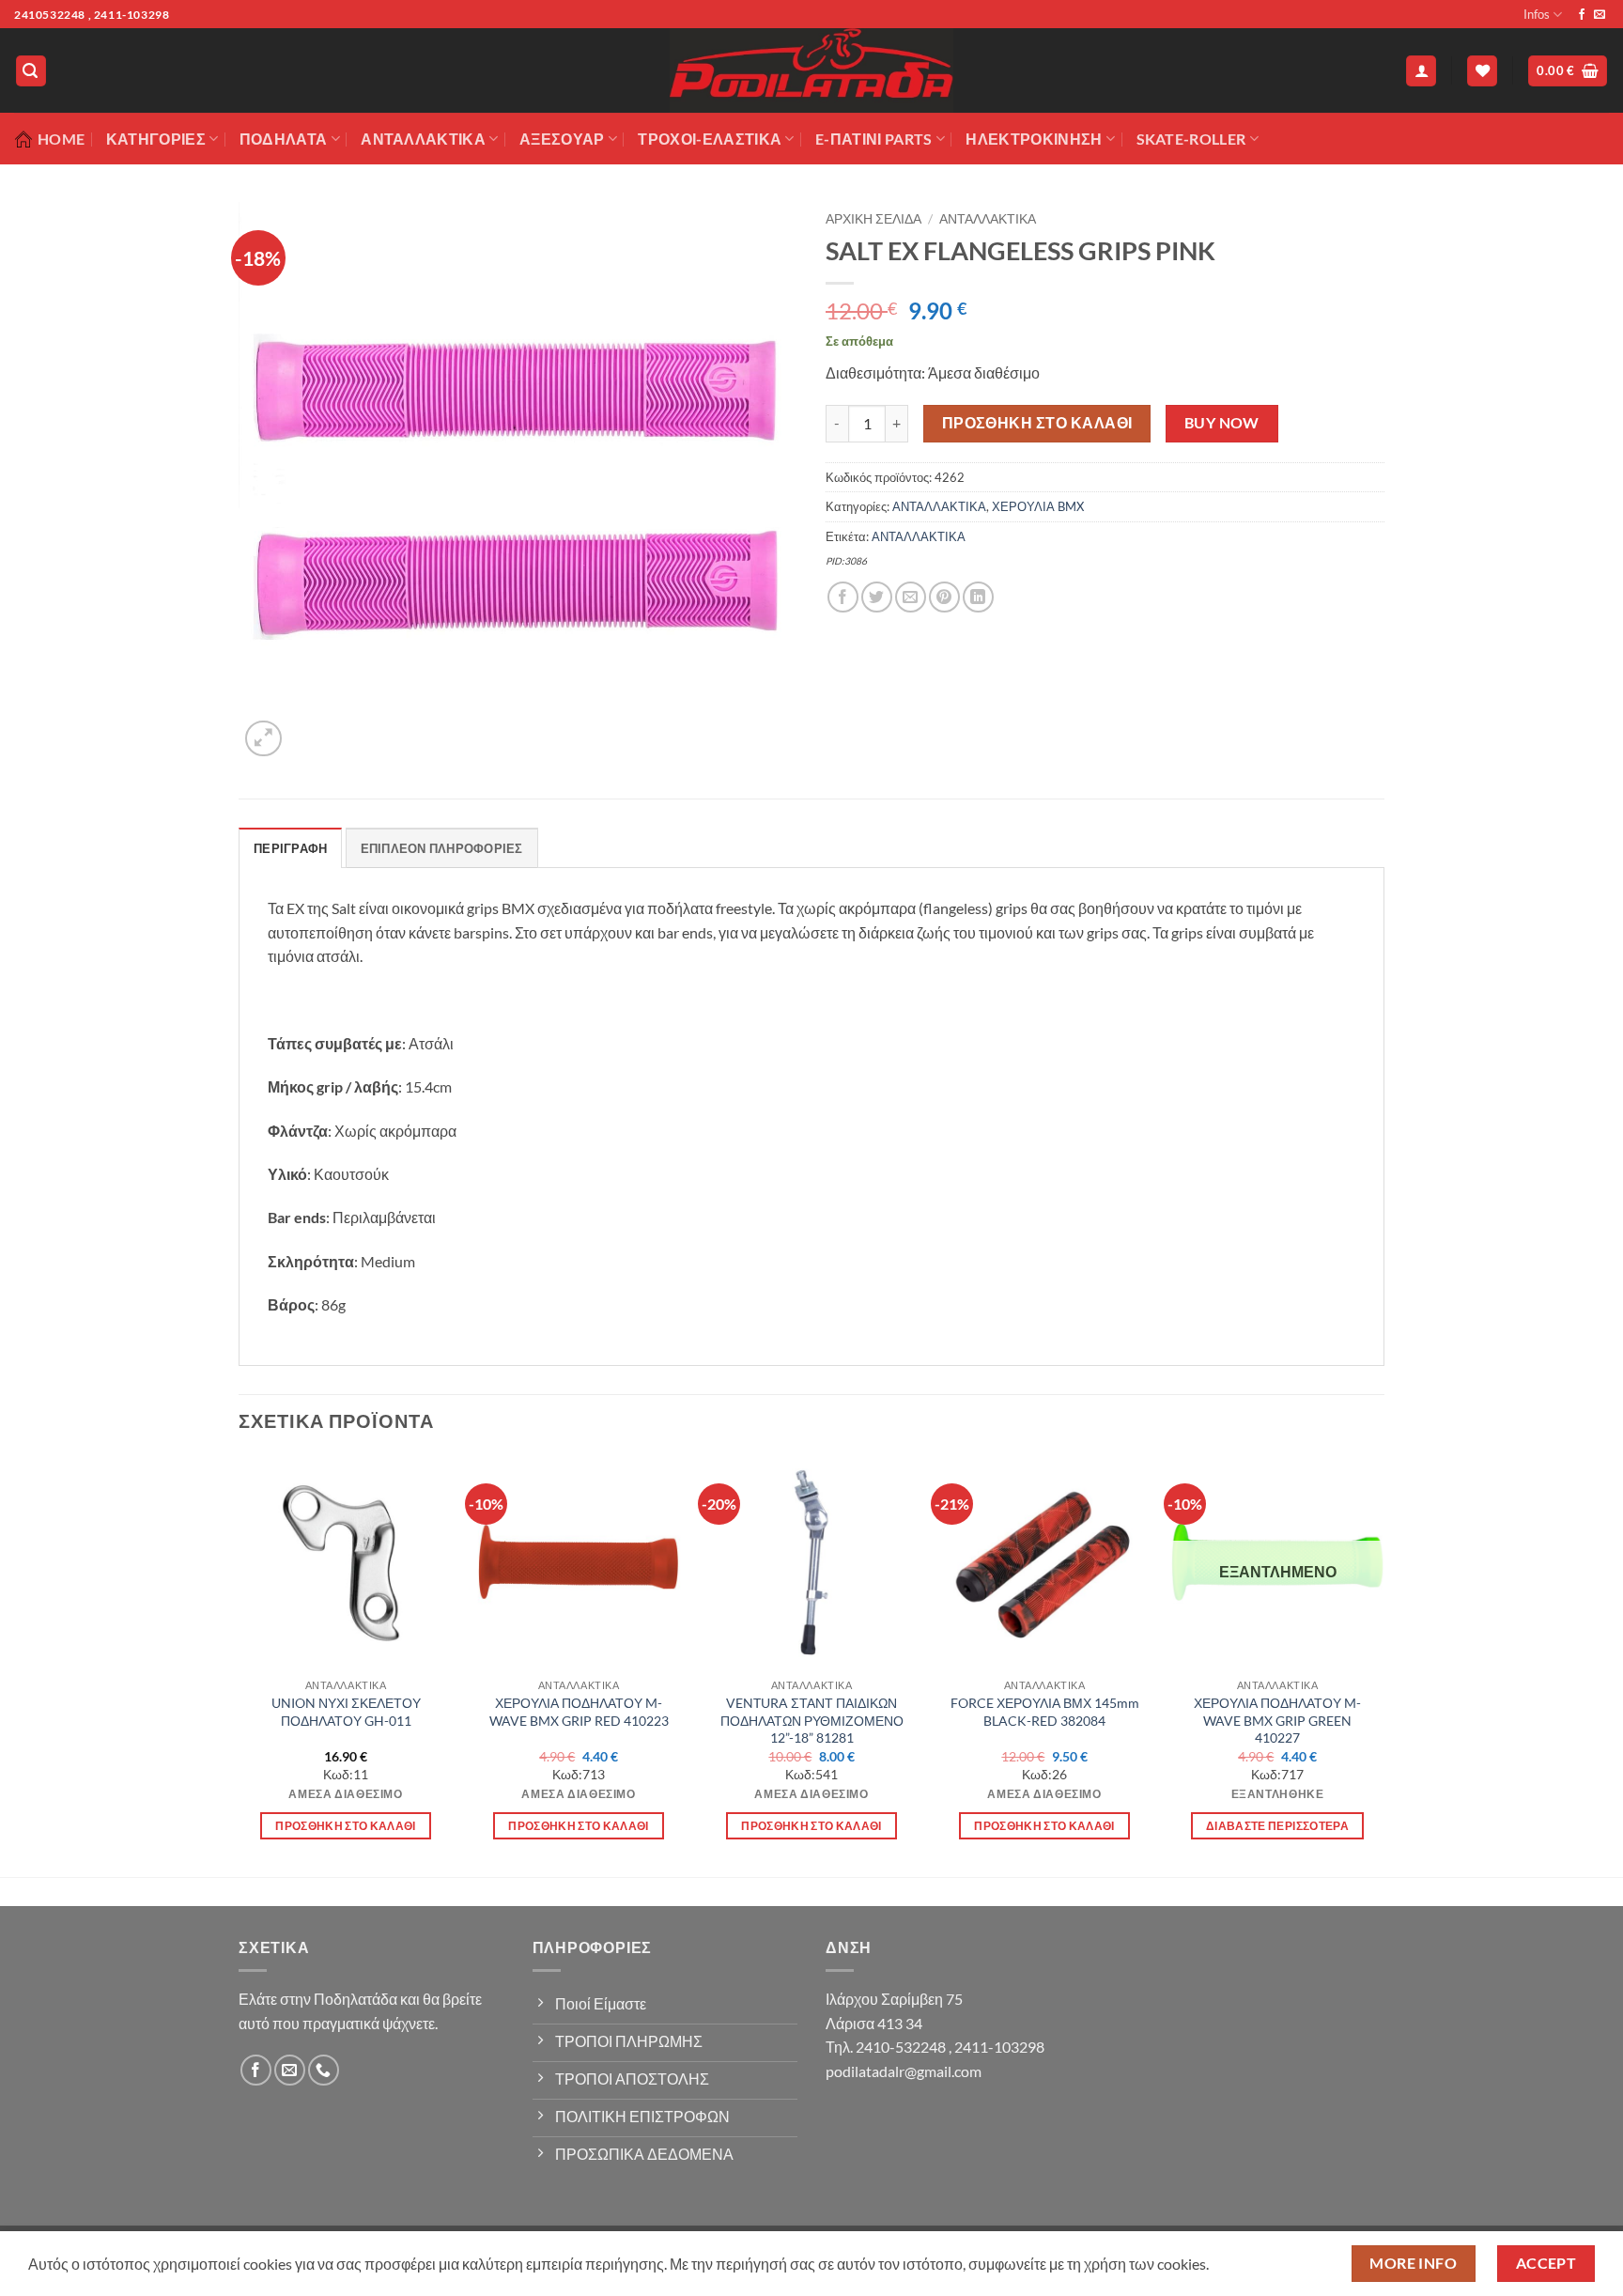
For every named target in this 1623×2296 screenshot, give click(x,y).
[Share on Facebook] (843, 597)
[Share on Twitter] (877, 597)
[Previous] (240, 1664)
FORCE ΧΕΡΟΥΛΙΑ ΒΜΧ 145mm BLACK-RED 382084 (1045, 1712)
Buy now (1222, 423)
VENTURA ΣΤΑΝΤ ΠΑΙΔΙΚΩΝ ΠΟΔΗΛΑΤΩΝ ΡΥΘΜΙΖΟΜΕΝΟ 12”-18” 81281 (812, 1720)
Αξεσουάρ (562, 139)
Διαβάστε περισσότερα (1277, 1826)
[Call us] (324, 2070)
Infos (1537, 14)
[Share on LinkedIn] (978, 597)
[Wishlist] (1482, 71)
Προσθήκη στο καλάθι (1037, 423)
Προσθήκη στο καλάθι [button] (346, 1826)
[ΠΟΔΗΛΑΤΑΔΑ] (811, 70)
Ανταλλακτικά (423, 139)
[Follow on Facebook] (1582, 15)
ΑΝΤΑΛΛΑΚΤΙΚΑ (988, 219)
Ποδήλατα (284, 139)
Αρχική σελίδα (873, 219)
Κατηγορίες (156, 139)
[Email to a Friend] (911, 597)
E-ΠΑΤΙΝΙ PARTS (873, 139)
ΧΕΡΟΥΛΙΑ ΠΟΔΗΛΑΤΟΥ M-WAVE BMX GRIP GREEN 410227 (1277, 1720)
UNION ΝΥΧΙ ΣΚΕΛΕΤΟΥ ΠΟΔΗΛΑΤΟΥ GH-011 (346, 1712)
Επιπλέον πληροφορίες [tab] (442, 848)
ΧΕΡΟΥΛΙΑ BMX (1038, 506)
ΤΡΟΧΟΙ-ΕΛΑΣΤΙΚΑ (710, 139)
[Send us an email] (1600, 15)
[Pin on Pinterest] (944, 597)
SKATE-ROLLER (1191, 139)
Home (61, 139)
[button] (31, 71)
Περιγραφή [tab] (290, 848)
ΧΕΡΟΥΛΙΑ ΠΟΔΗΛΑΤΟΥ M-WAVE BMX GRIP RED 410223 (579, 1712)
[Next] (1383, 1664)
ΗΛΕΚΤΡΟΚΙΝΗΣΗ (1034, 139)
